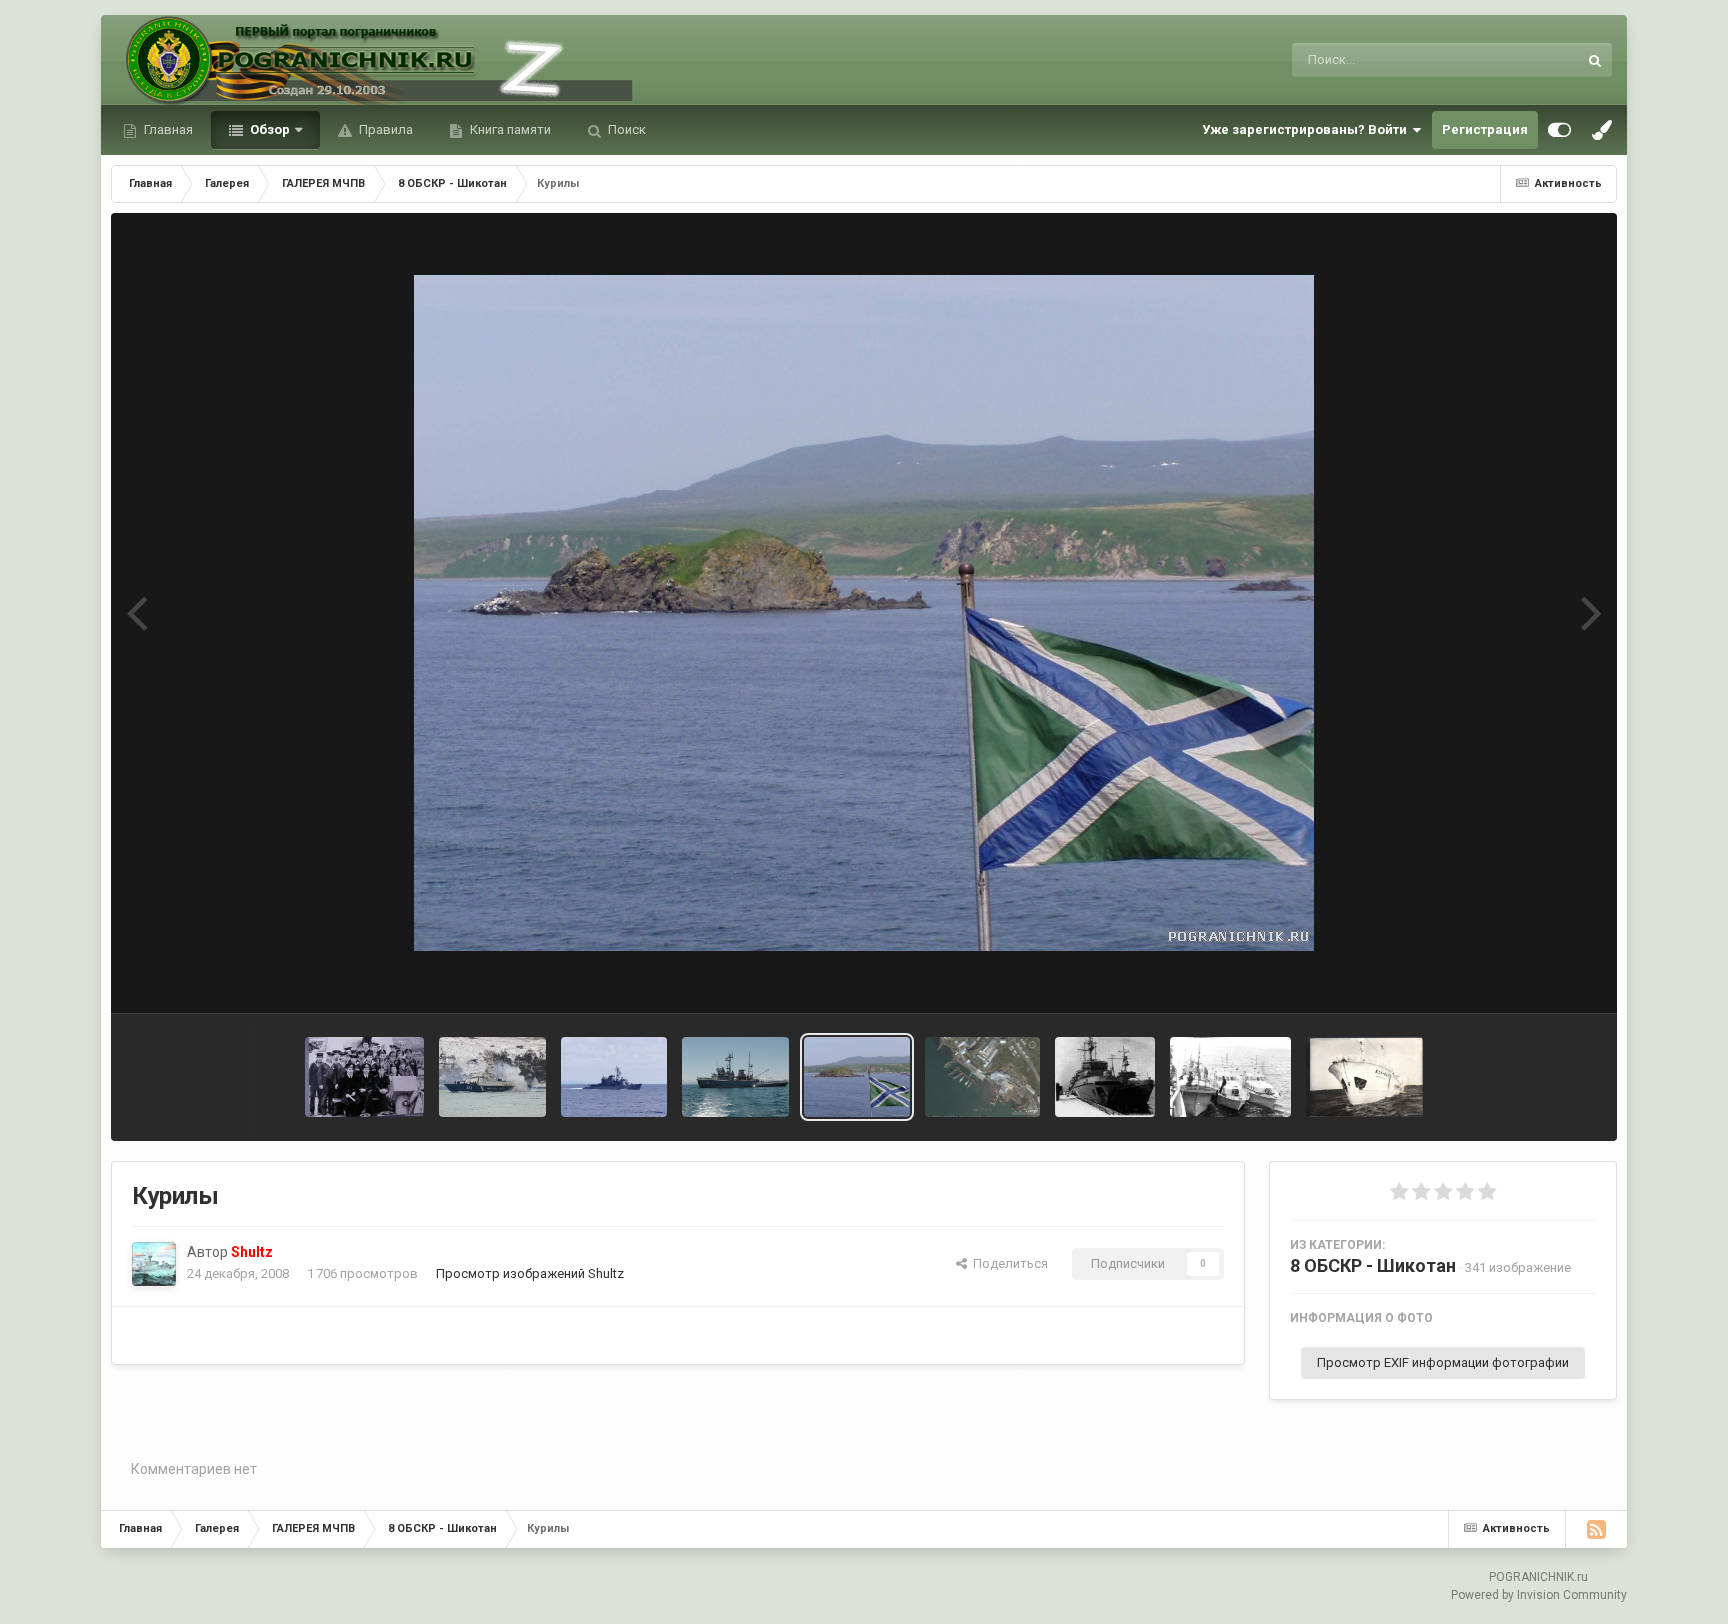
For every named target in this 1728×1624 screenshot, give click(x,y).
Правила (384, 129)
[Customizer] (1559, 130)
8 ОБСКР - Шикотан (1373, 1265)
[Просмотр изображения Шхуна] (1365, 1077)
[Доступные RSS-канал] (1596, 1529)
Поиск (625, 129)
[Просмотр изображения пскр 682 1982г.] (364, 1077)
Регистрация (1485, 129)
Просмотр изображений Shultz (530, 1273)
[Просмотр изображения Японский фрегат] (614, 1077)
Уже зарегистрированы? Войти (1307, 129)
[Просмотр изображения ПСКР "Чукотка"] (735, 1077)
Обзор (268, 129)
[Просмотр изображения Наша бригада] (982, 1077)
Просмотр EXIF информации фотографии (1443, 1362)
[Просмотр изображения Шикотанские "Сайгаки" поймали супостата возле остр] (1230, 1077)
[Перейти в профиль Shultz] (154, 1264)
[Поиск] (1595, 60)
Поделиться (1007, 1263)
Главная (167, 129)
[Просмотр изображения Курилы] (857, 1077)
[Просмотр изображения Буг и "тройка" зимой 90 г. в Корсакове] (1105, 1077)
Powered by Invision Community (1539, 1595)
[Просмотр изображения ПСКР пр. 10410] (492, 1077)
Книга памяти (509, 129)
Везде (1532, 60)
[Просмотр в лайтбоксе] (864, 613)
